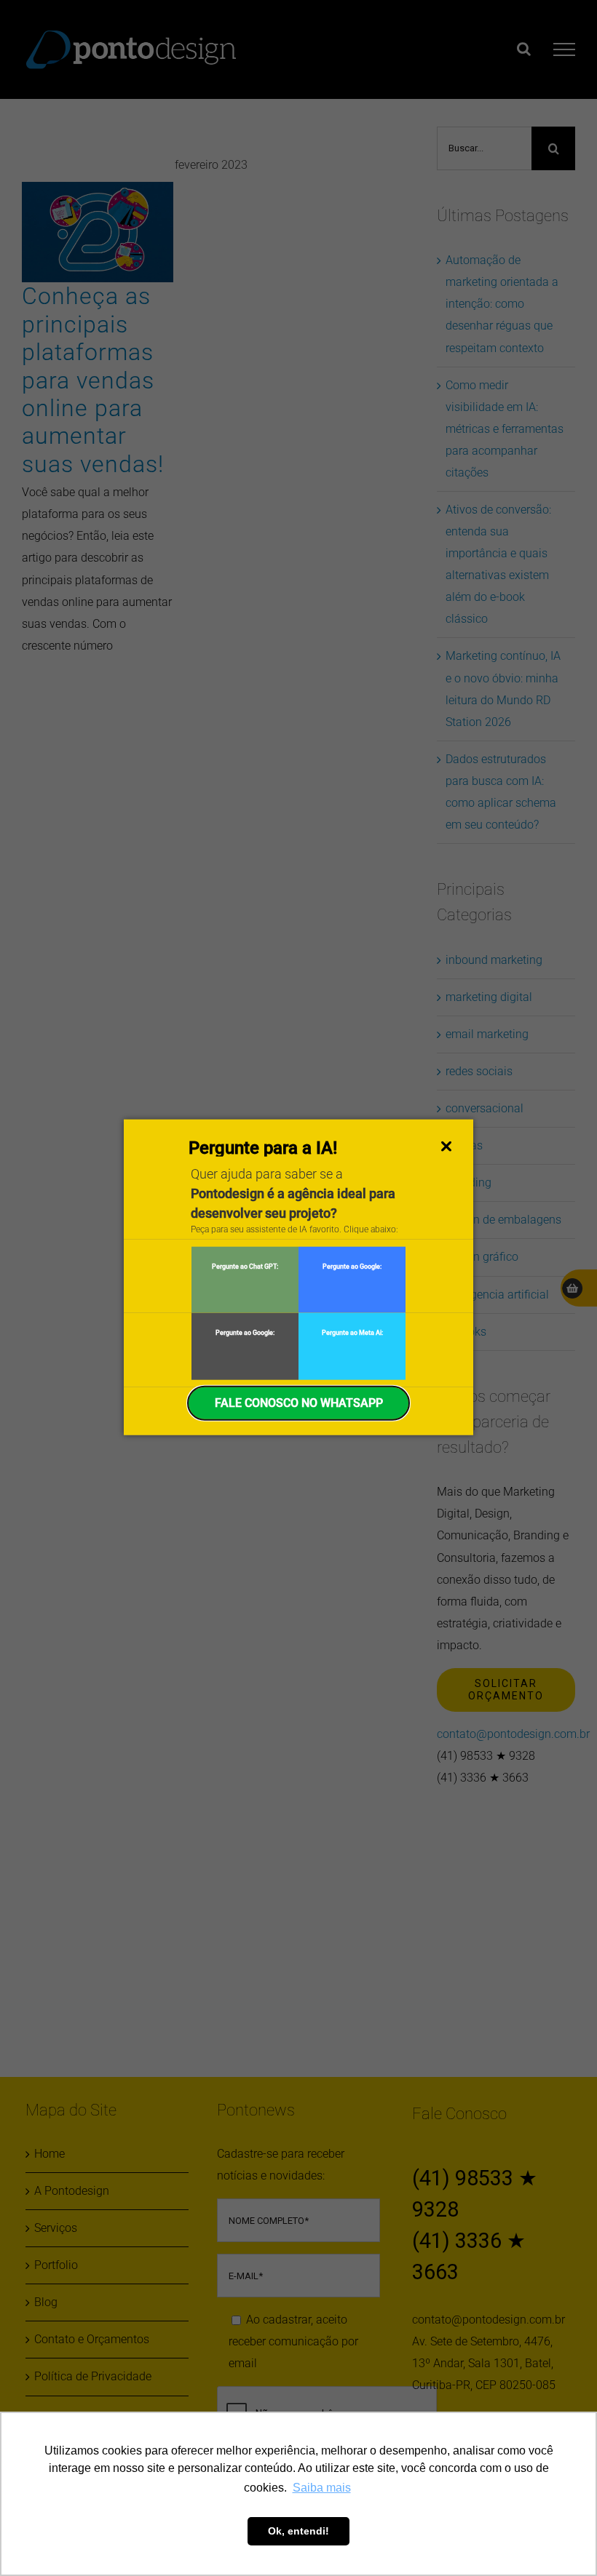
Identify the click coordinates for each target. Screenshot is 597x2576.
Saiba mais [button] (322, 2488)
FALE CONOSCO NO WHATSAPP (299, 1402)
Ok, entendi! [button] (298, 2531)
